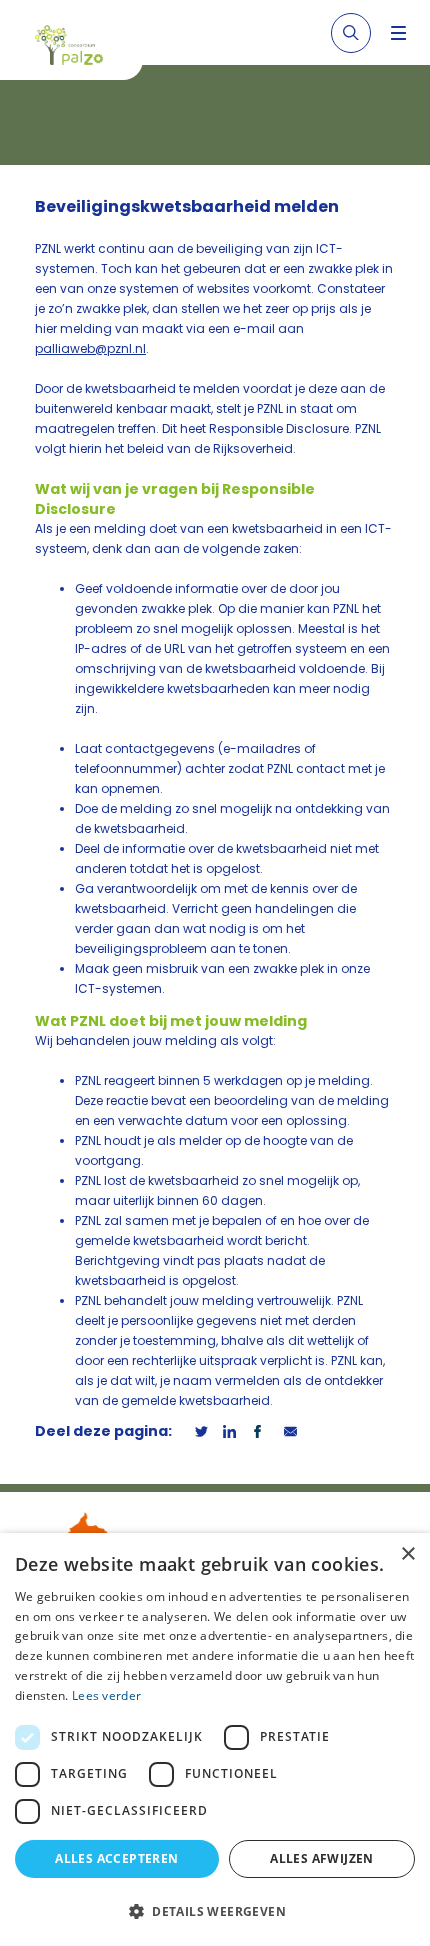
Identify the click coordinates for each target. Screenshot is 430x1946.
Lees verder (106, 1695)
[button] (215, 1911)
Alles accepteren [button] (116, 1858)
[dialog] (215, 1739)
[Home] (79, 48)
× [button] (407, 1554)
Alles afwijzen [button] (322, 1858)
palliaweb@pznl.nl (90, 348)
